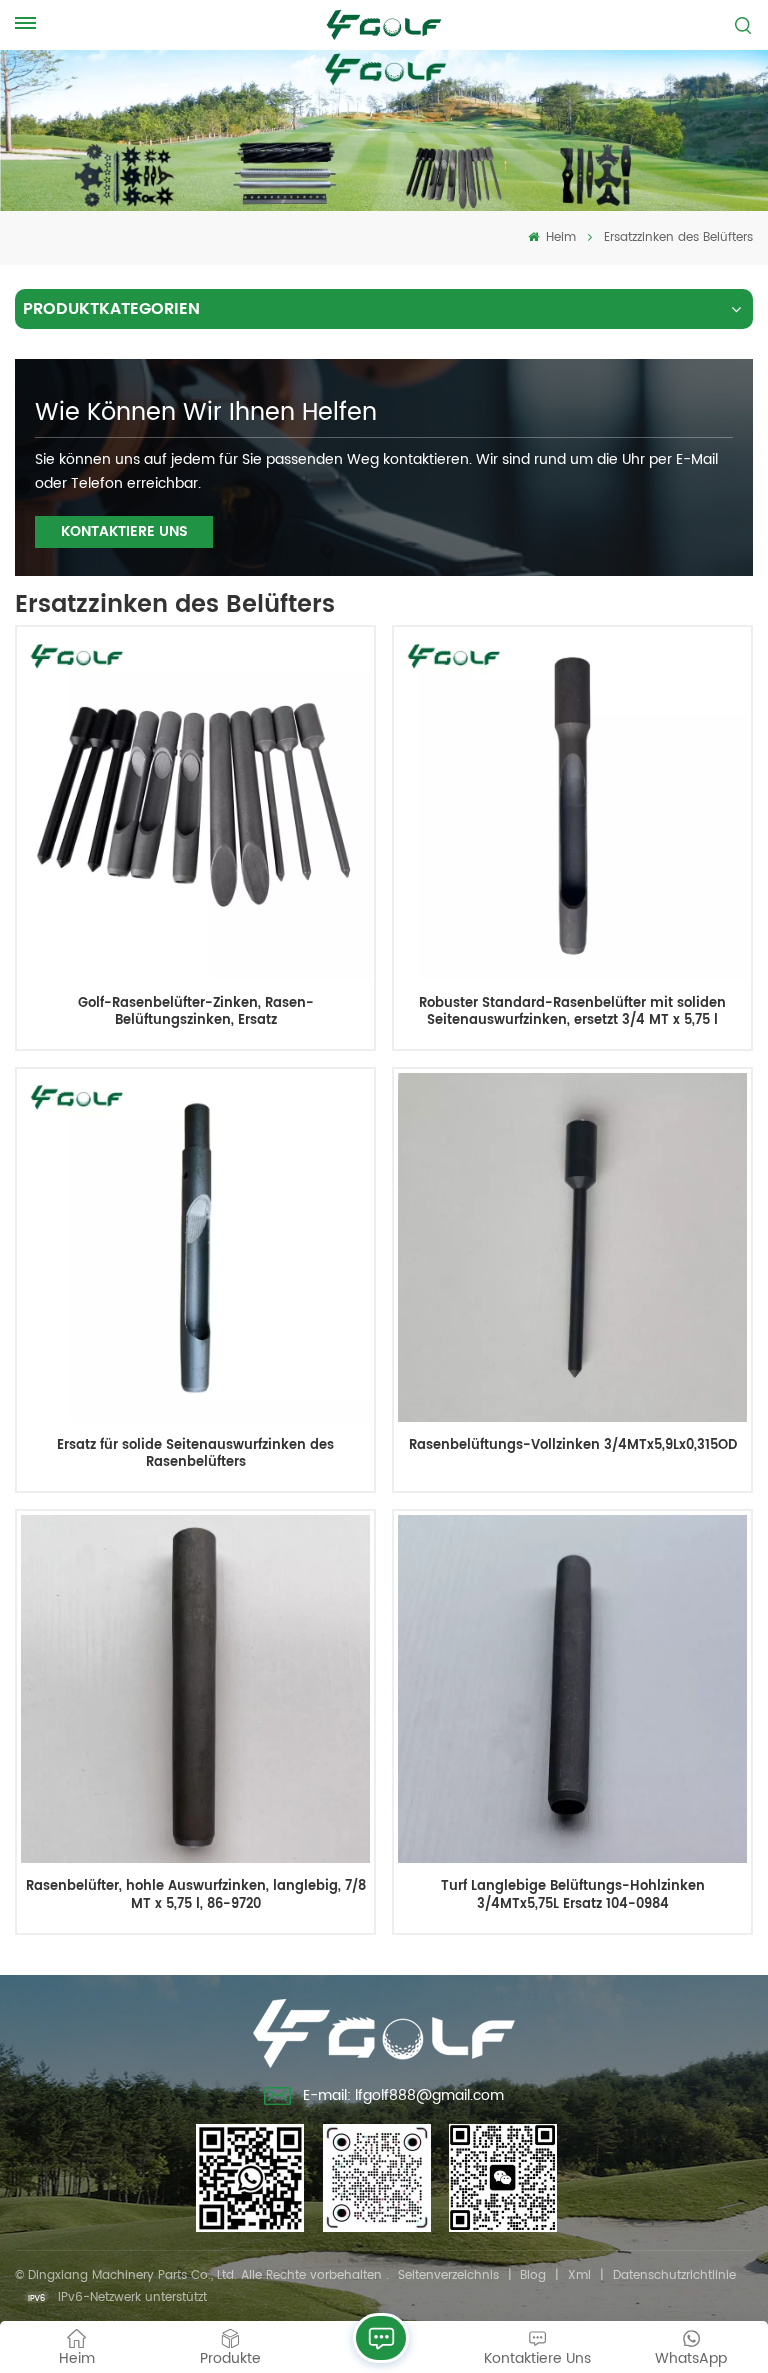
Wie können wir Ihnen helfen (206, 413)
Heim (559, 237)
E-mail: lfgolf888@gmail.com (403, 2095)
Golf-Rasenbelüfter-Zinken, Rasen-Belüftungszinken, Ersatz (196, 1012)
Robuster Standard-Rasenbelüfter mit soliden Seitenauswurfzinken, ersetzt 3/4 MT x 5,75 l (572, 1012)
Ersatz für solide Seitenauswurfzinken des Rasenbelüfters (195, 1454)
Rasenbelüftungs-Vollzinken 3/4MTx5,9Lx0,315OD (573, 1446)
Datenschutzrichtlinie (674, 2275)
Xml (579, 2275)
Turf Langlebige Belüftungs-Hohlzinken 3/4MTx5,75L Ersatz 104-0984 (573, 1895)
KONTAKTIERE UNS (124, 531)
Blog (533, 2275)
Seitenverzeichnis (448, 2275)
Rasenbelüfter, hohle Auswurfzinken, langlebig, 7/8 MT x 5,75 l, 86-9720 (196, 1895)
